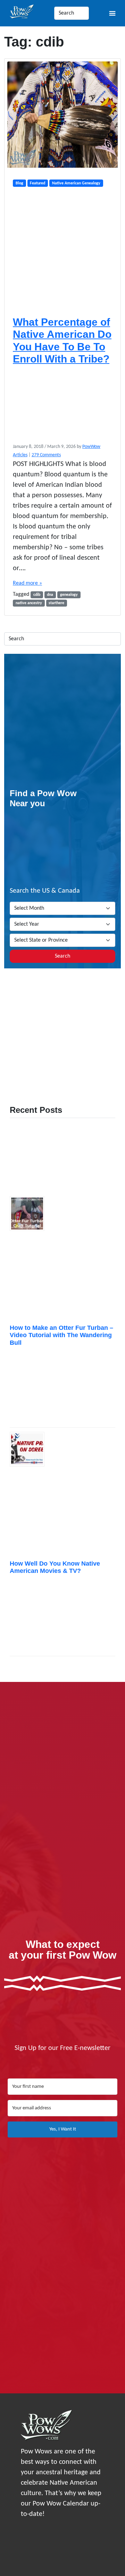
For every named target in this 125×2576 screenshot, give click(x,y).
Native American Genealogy (76, 183)
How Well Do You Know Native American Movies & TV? (55, 1567)
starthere (56, 603)
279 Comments (46, 455)
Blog (19, 183)
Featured (37, 183)
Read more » (27, 583)
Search (62, 956)
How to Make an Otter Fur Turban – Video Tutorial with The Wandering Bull (61, 1335)
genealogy (69, 595)
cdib (37, 595)
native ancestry (29, 603)
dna (50, 595)
